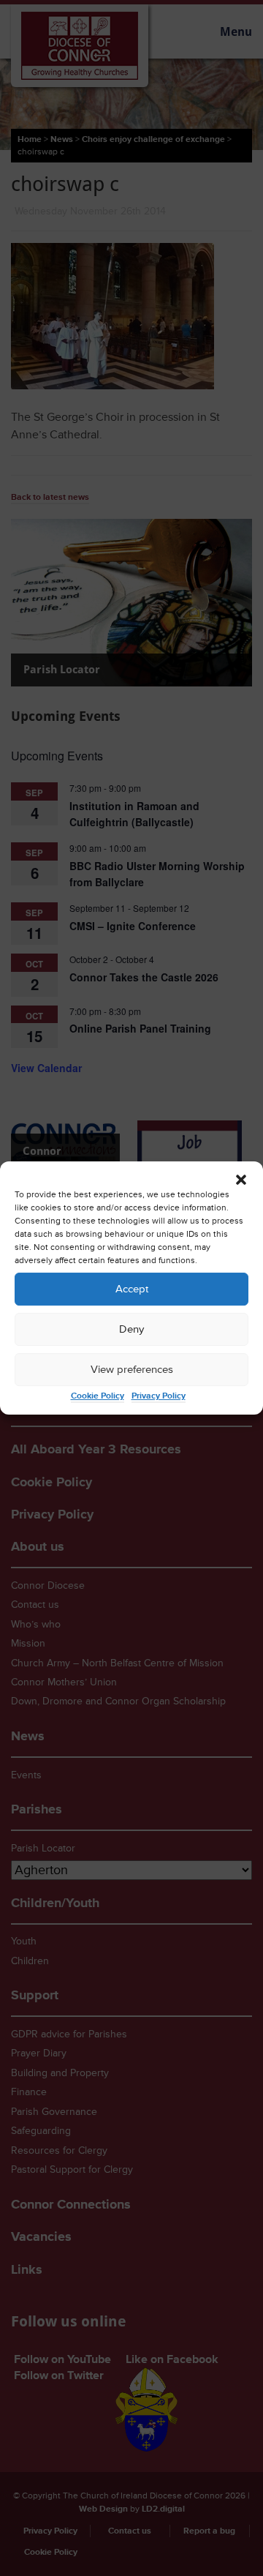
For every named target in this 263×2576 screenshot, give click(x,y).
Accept (132, 1289)
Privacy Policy (159, 1396)
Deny (131, 1329)
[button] (241, 1180)
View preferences (132, 1370)
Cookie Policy (98, 1396)
